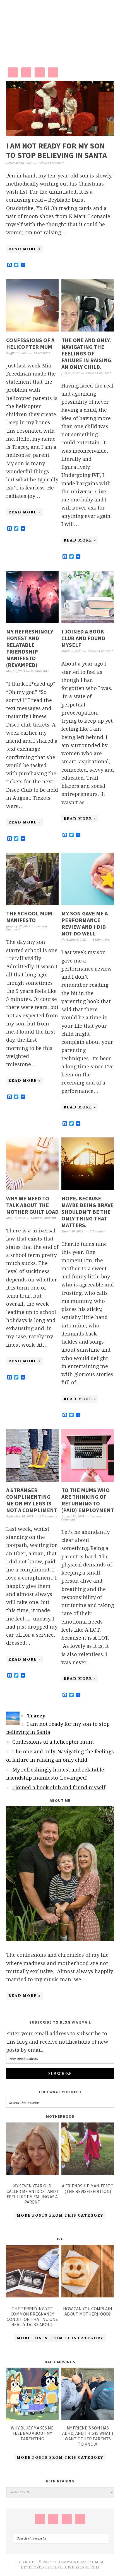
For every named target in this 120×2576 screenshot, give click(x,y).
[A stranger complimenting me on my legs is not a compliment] (33, 1480)
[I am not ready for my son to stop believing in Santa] (60, 134)
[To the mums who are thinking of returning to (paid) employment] (88, 1480)
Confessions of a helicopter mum (30, 343)
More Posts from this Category (60, 2215)
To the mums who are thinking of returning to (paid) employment (88, 1500)
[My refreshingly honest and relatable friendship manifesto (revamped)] (33, 621)
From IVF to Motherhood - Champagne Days (60, 28)
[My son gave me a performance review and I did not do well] (88, 903)
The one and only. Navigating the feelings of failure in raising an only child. (86, 353)
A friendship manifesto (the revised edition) (88, 2188)
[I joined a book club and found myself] (88, 621)
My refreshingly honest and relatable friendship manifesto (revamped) (30, 648)
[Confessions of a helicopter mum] (33, 330)
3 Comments (101, 940)
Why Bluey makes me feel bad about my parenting (32, 2433)
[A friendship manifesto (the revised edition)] (88, 2150)
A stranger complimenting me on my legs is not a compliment (32, 1500)
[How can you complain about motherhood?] (88, 2272)
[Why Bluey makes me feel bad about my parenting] (33, 2418)
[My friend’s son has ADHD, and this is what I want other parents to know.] (88, 2418)
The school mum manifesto (29, 917)
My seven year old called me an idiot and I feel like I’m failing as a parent (32, 2194)
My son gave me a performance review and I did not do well (85, 923)
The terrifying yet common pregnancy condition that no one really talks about (32, 2317)
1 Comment (42, 353)
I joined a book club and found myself (83, 638)
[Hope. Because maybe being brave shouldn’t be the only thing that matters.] (88, 1188)
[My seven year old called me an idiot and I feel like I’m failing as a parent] (33, 2150)
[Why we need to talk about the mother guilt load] (33, 1188)
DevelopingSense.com (76, 2567)
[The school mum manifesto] (33, 903)
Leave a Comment (51, 163)
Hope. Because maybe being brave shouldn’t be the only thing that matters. (87, 1212)
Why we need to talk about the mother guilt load (32, 1205)
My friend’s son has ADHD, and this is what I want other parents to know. (88, 2436)
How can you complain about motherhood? (88, 2311)
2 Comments (40, 671)
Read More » (25, 249)
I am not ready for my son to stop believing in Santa (57, 150)
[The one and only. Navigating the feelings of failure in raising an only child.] (88, 330)
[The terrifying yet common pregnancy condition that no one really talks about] (33, 2272)
